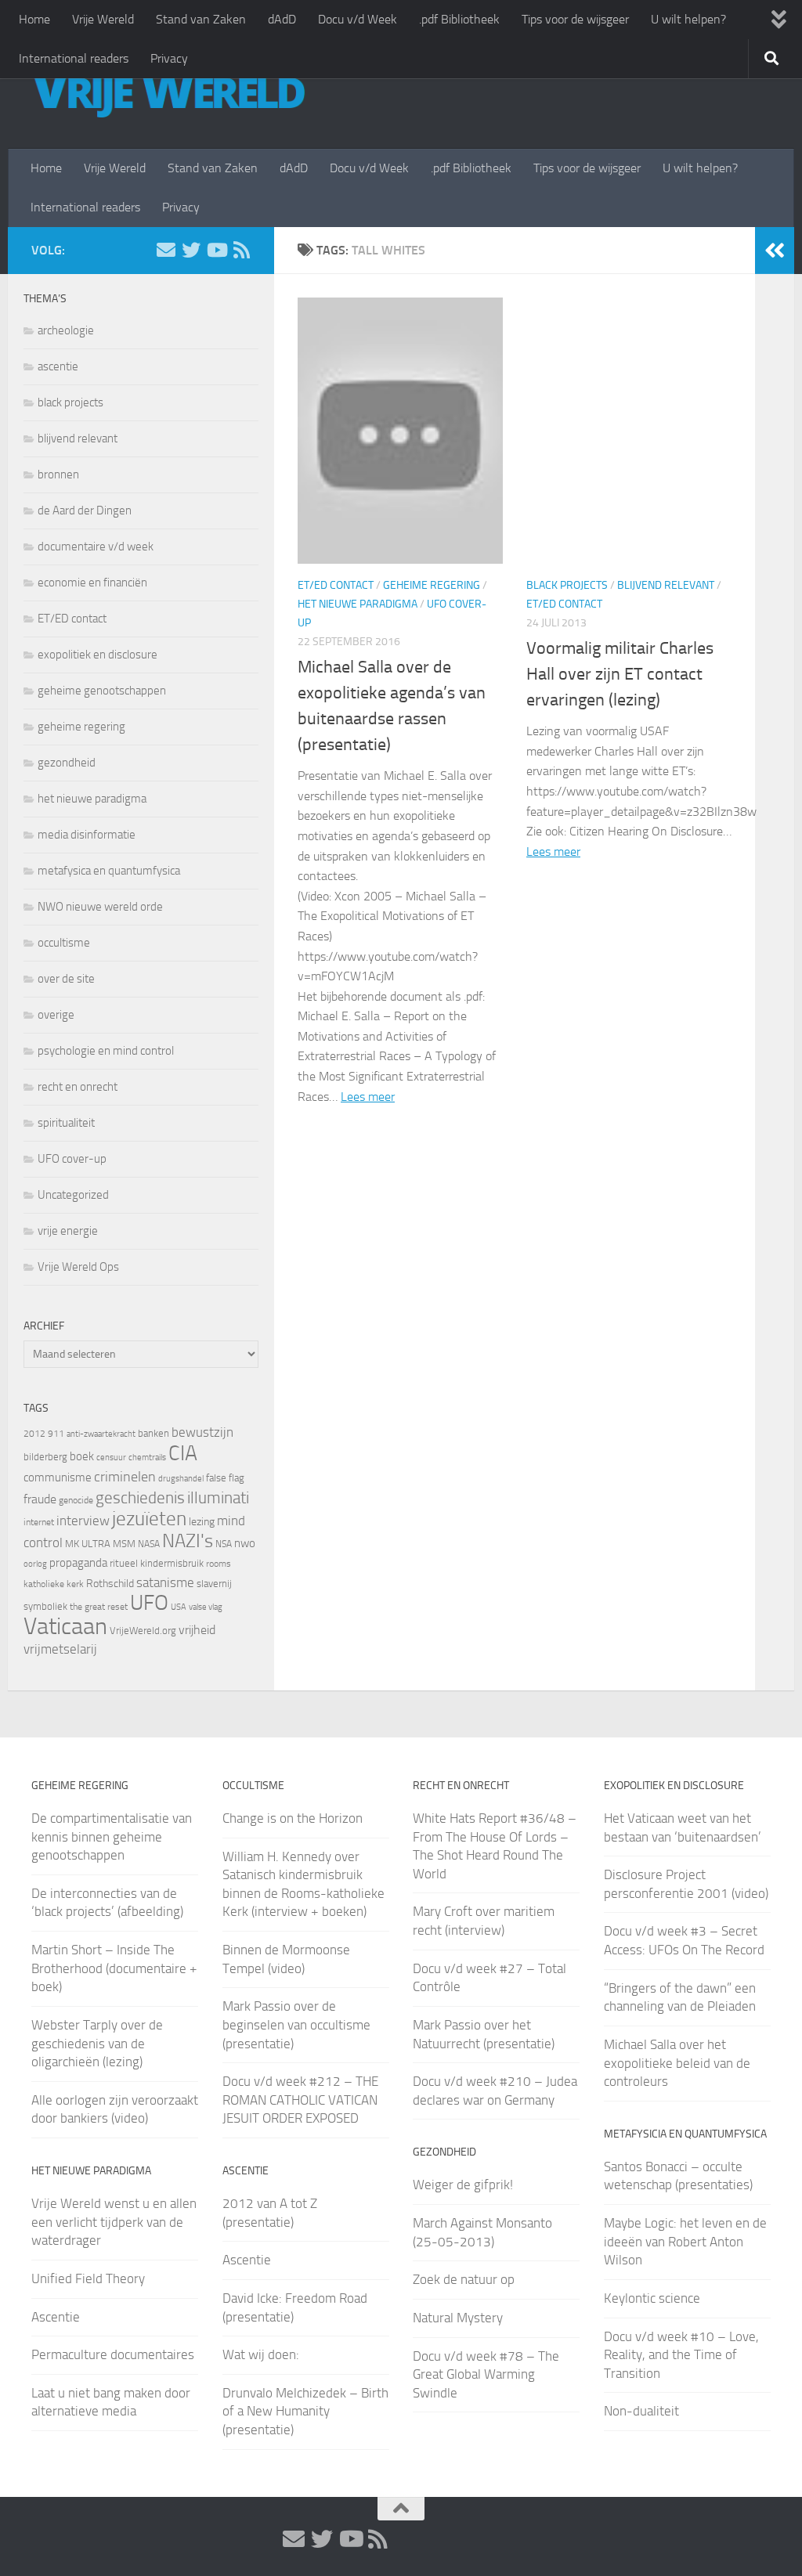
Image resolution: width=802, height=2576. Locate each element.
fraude (40, 1499)
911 (56, 1434)
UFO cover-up (72, 1159)
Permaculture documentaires (113, 2354)
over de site (66, 979)
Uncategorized (73, 1195)
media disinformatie (87, 835)
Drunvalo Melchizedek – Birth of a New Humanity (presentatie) (305, 2411)
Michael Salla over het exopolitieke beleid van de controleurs (677, 2063)
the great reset (99, 1607)
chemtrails (147, 1458)
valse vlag (206, 1607)
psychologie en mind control (106, 1051)
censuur (111, 1457)
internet (39, 1522)
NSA (224, 1544)
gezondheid (67, 763)
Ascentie (56, 2317)
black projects (567, 585)
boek (82, 1456)
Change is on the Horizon (293, 1818)
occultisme (64, 943)
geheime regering (432, 585)
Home (34, 19)
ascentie (58, 366)
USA (179, 1607)
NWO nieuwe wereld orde (100, 907)
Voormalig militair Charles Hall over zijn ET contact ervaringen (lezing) (620, 674)
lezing (202, 1522)
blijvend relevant (666, 585)
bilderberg (45, 1457)
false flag (225, 1478)
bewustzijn (202, 1432)
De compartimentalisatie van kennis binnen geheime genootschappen (112, 1836)
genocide (76, 1500)
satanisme (165, 1582)
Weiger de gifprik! (463, 2185)
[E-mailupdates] (166, 250)
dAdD (282, 19)
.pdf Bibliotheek (459, 19)
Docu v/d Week (358, 19)
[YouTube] (216, 250)
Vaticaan (65, 1626)
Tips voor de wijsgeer (575, 19)
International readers (74, 58)
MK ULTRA (88, 1544)
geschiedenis (140, 1498)
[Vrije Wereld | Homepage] (168, 94)
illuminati (218, 1498)
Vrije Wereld (103, 19)
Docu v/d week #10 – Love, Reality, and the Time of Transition (681, 2355)
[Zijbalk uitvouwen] (775, 251)
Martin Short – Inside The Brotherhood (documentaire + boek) (114, 1968)
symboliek (45, 1606)
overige (56, 1015)
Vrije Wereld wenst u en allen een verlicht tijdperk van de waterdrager (114, 2222)
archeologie (66, 330)
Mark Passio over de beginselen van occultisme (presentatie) (296, 2024)
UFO (149, 1603)
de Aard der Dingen (85, 511)
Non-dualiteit (641, 2411)
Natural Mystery (458, 2318)
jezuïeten (149, 1519)
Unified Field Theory (88, 2278)
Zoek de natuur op (464, 2279)
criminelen (125, 1477)
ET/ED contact (336, 585)
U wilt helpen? (688, 19)
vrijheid (197, 1630)
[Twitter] (191, 250)
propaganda (78, 1563)
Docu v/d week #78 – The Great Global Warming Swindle (486, 2374)
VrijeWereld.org (143, 1631)
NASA (149, 1544)
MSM (124, 1544)
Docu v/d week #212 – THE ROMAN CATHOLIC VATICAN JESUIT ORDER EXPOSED (300, 2100)
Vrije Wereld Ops (78, 1267)
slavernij (214, 1584)
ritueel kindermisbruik (157, 1563)
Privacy (169, 58)
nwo (245, 1543)
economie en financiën (92, 583)
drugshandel (181, 1479)
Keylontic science (652, 2298)
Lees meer (368, 1097)
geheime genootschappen (102, 691)
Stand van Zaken (201, 19)
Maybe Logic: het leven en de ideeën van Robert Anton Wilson (685, 2241)
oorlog (35, 1564)
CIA (183, 1453)
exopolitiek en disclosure (98, 655)
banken (154, 1433)
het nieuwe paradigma (358, 604)
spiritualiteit (66, 1123)
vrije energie (68, 1231)
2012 (34, 1434)
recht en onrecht (78, 1087)
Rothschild (110, 1584)
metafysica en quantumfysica (109, 871)
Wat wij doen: (261, 2354)
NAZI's (188, 1541)
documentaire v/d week (96, 547)
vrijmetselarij (60, 1649)
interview (83, 1521)
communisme (58, 1477)
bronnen (58, 474)
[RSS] (241, 250)
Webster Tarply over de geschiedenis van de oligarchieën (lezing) (97, 2043)
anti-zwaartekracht (101, 1434)
